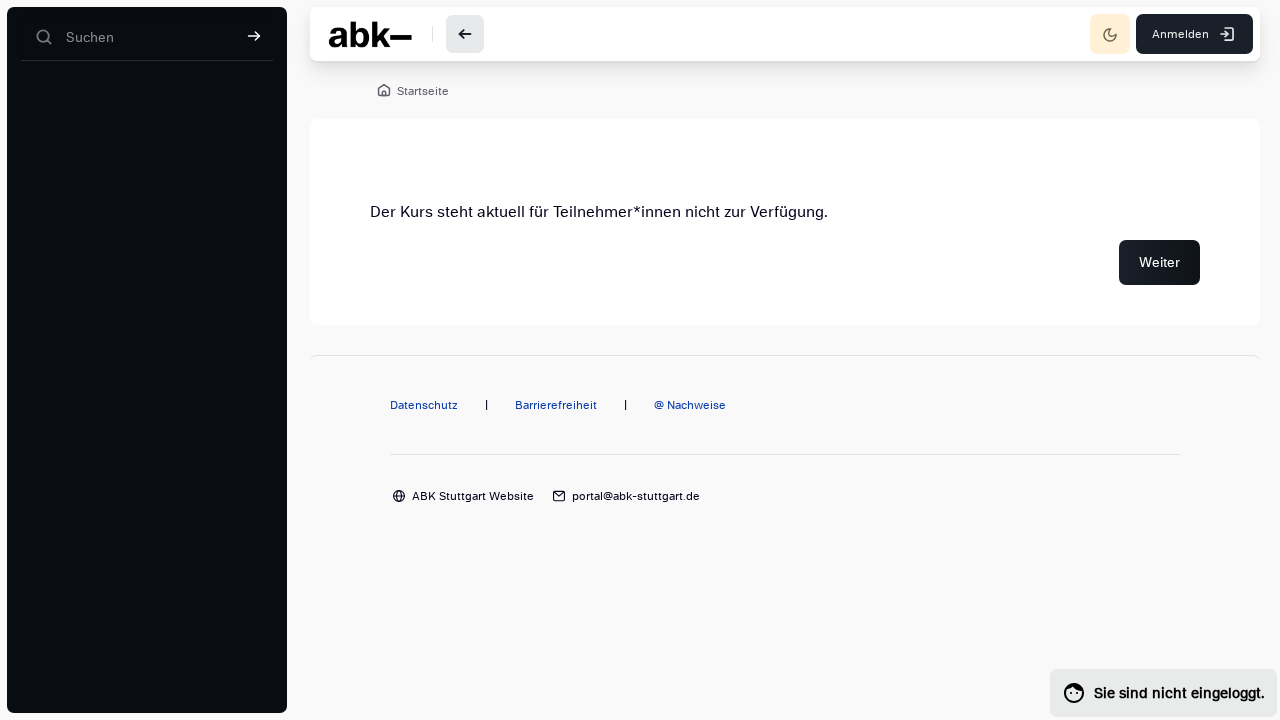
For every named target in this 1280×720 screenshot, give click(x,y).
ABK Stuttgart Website (473, 496)
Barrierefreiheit (556, 405)
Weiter (1159, 262)
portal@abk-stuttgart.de (636, 496)
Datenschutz (424, 405)
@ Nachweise (690, 405)
